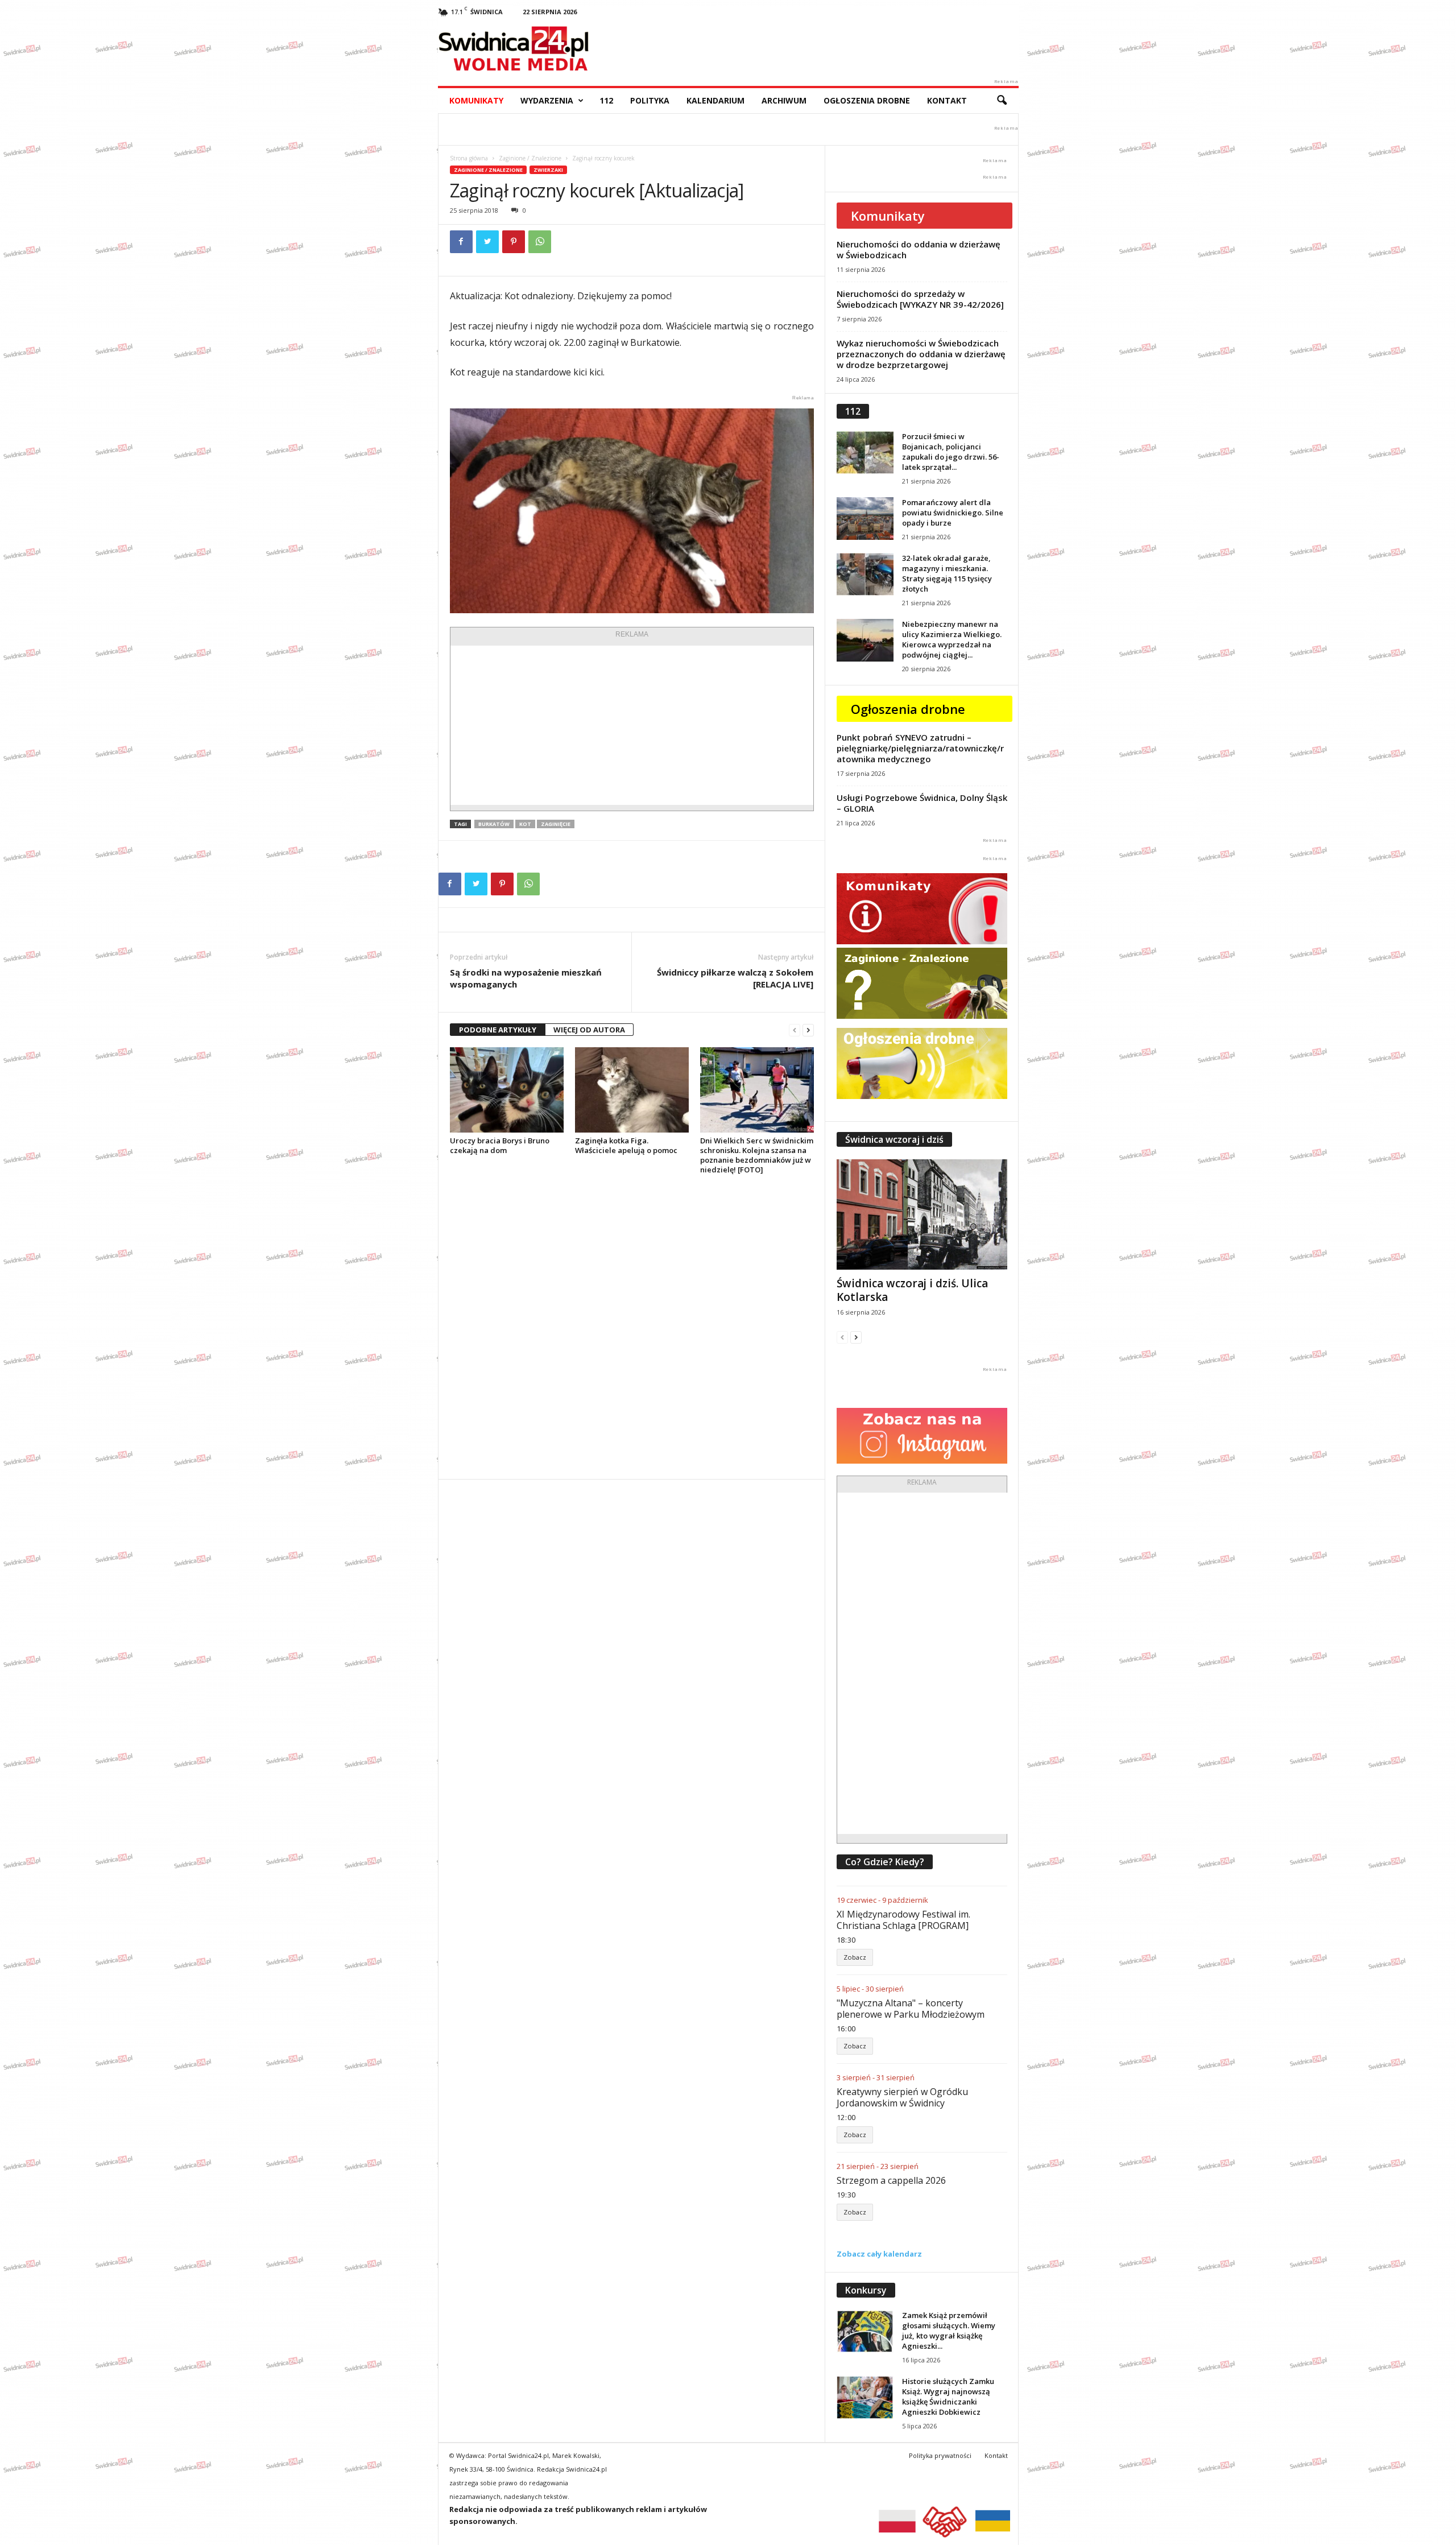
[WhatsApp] (540, 242)
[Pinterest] (514, 242)
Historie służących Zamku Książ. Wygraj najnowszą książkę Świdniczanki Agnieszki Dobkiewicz (948, 2397)
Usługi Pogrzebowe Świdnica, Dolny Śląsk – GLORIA (922, 803)
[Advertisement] (632, 725)
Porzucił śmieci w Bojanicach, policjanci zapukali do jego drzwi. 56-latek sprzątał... (951, 452)
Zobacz (855, 1957)
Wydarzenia (547, 100)
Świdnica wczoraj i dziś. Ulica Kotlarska (912, 1290)
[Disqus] (632, 1327)
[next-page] (808, 1030)
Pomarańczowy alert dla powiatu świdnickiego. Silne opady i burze (953, 513)
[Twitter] (487, 242)
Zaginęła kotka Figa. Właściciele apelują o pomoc (626, 1145)
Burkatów (494, 824)
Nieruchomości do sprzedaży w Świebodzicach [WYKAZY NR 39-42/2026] (920, 299)
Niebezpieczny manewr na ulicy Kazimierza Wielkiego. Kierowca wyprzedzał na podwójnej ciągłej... (952, 639)
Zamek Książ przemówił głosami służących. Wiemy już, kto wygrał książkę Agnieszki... (949, 2331)
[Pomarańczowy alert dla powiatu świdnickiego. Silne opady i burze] (865, 518)
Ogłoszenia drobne (867, 100)
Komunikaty (476, 100)
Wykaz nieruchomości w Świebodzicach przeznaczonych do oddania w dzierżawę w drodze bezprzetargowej (921, 354)
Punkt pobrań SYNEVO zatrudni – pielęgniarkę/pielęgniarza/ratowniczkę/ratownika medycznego (920, 748)
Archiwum (784, 100)
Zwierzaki (548, 170)
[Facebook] (461, 242)
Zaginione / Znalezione (530, 158)
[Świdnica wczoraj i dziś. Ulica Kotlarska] (922, 1214)
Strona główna (469, 158)
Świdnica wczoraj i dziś (894, 1139)
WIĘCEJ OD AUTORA (589, 1030)
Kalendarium (715, 100)
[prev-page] (795, 1030)
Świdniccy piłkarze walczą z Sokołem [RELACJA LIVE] (735, 978)
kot (525, 824)
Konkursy (866, 2290)
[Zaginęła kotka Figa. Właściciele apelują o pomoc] (632, 1090)
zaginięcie (556, 824)
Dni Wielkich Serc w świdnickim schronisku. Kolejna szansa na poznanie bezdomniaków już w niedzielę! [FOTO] (757, 1155)
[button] (1002, 101)
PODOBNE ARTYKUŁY (498, 1030)
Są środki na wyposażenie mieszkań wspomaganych (526, 978)
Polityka (650, 100)
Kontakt (947, 100)
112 (606, 100)
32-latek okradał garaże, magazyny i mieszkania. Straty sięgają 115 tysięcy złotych (947, 573)
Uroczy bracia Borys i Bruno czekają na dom (500, 1145)
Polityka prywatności (940, 2455)
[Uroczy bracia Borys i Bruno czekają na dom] (507, 1090)
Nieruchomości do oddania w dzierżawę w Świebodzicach (919, 249)
